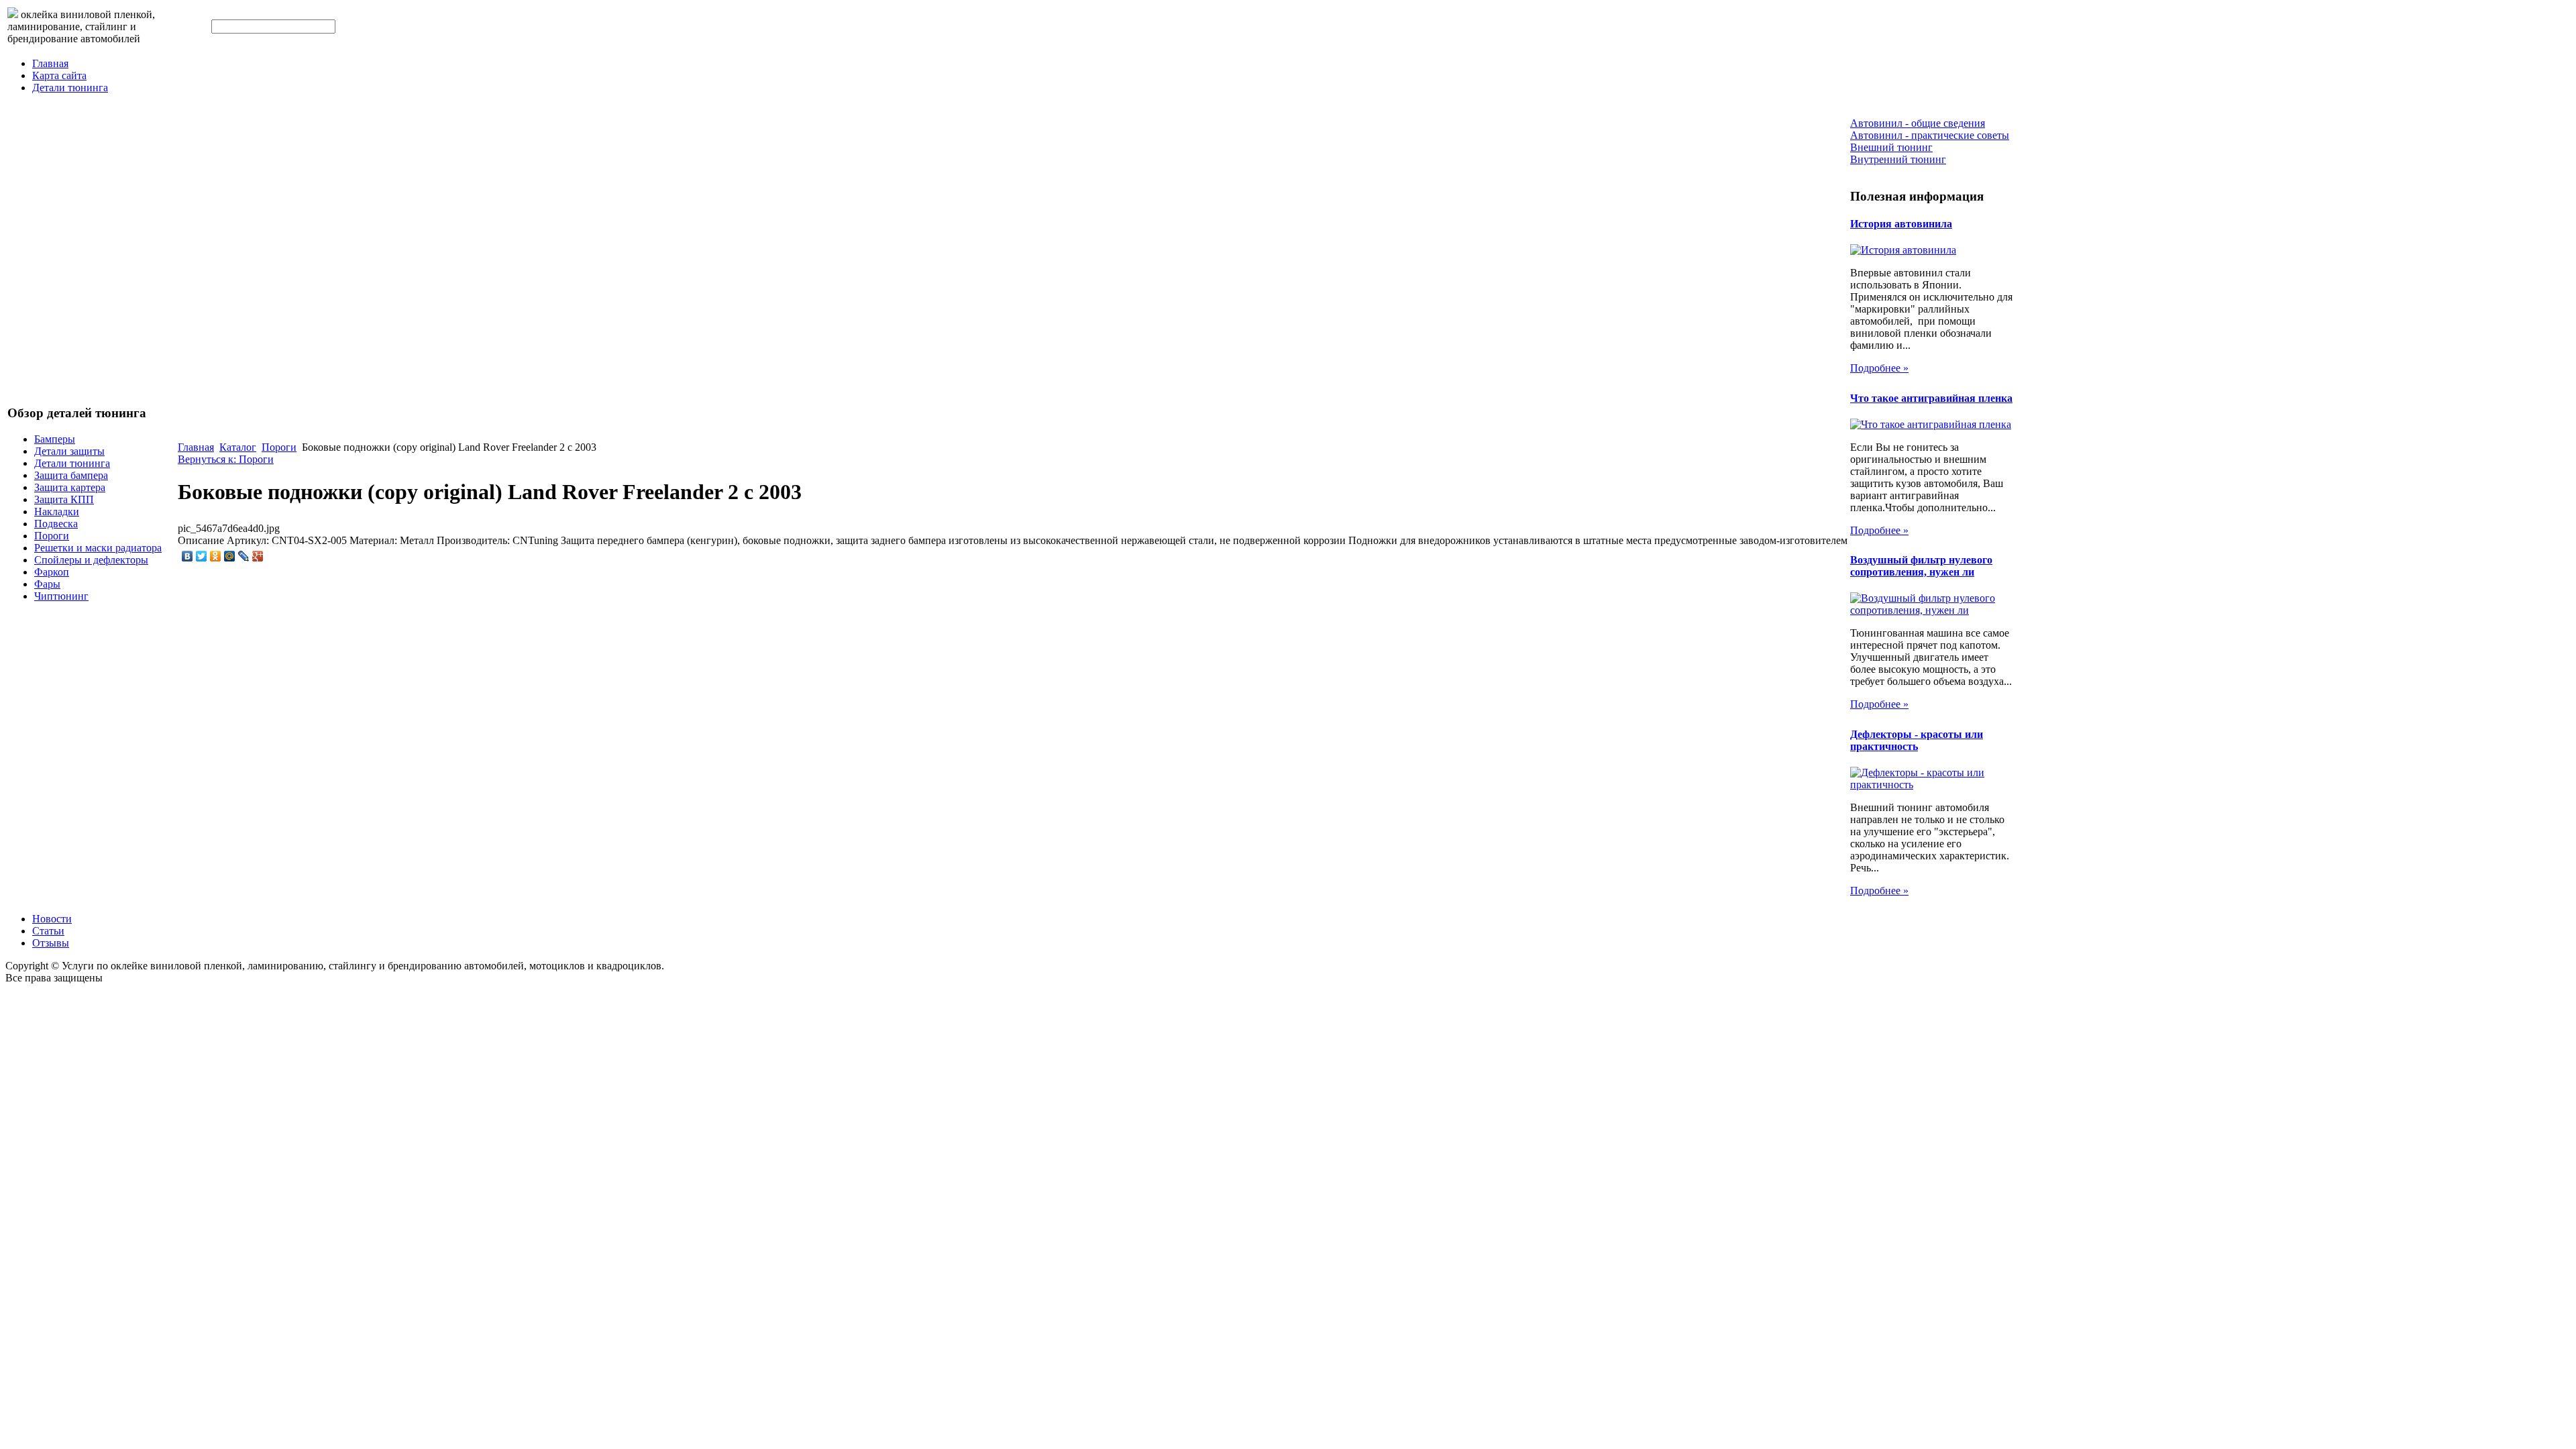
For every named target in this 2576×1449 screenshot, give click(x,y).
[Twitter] (202, 556)
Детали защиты (69, 451)
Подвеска (56, 524)
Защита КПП (64, 499)
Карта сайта (59, 75)
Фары (47, 584)
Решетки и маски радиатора (98, 548)
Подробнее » (1879, 368)
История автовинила (1901, 224)
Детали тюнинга (70, 88)
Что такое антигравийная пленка (1931, 398)
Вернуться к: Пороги (226, 459)
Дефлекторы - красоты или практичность (1917, 740)
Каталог (238, 447)
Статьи (48, 931)
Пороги (52, 536)
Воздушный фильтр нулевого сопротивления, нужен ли (1921, 566)
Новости (52, 919)
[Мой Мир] (230, 556)
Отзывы (51, 943)
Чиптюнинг (61, 596)
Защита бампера (71, 475)
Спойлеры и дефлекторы (91, 560)
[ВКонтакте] (187, 556)
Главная (50, 63)
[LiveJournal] (244, 556)
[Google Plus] (258, 556)
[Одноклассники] (216, 556)
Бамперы (55, 439)
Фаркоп (52, 572)
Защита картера (70, 487)
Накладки (57, 512)
